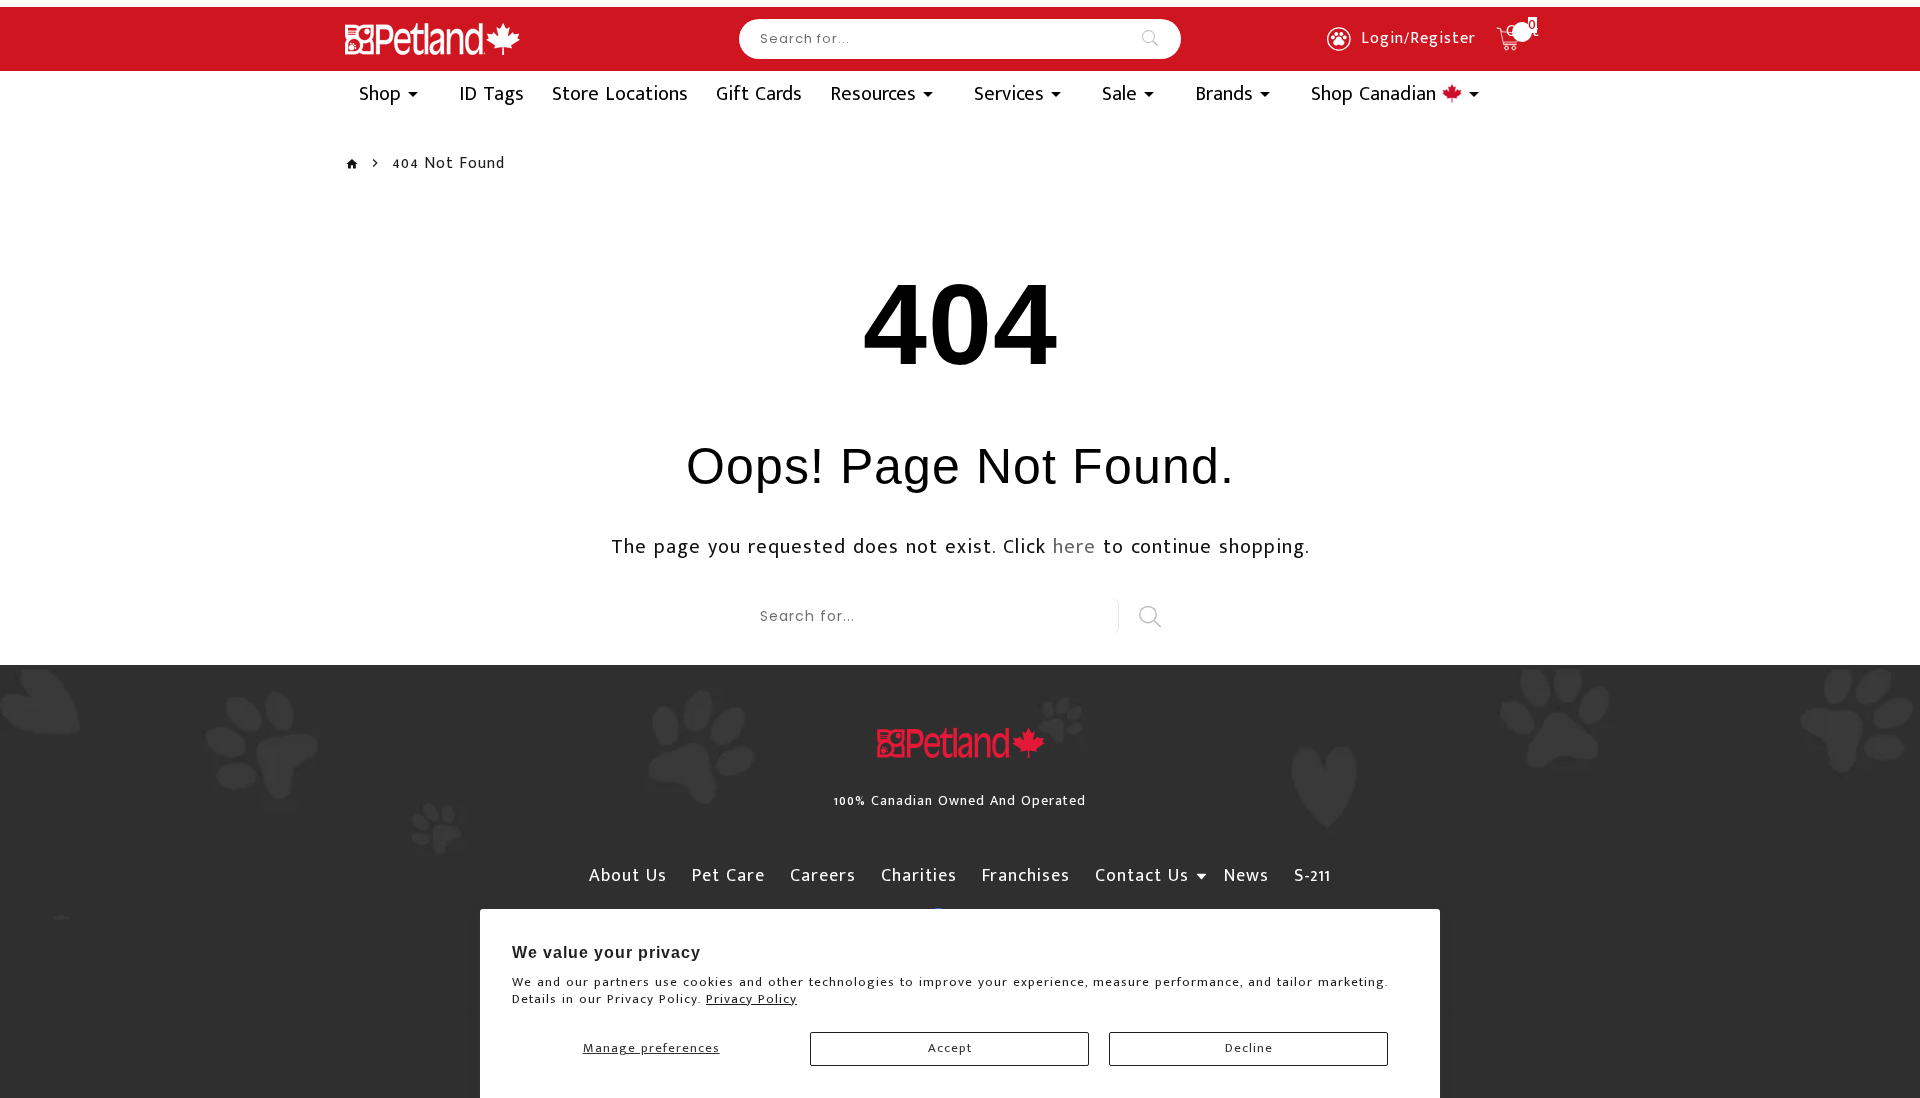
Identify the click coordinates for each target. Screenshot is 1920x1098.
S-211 (1312, 876)
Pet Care (728, 876)
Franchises (1026, 876)
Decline (1249, 1048)
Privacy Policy (751, 999)
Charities (919, 876)
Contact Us (1142, 876)
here (1074, 547)
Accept (950, 1048)
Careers (823, 876)
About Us (628, 876)
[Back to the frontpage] (352, 164)
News (1246, 876)
